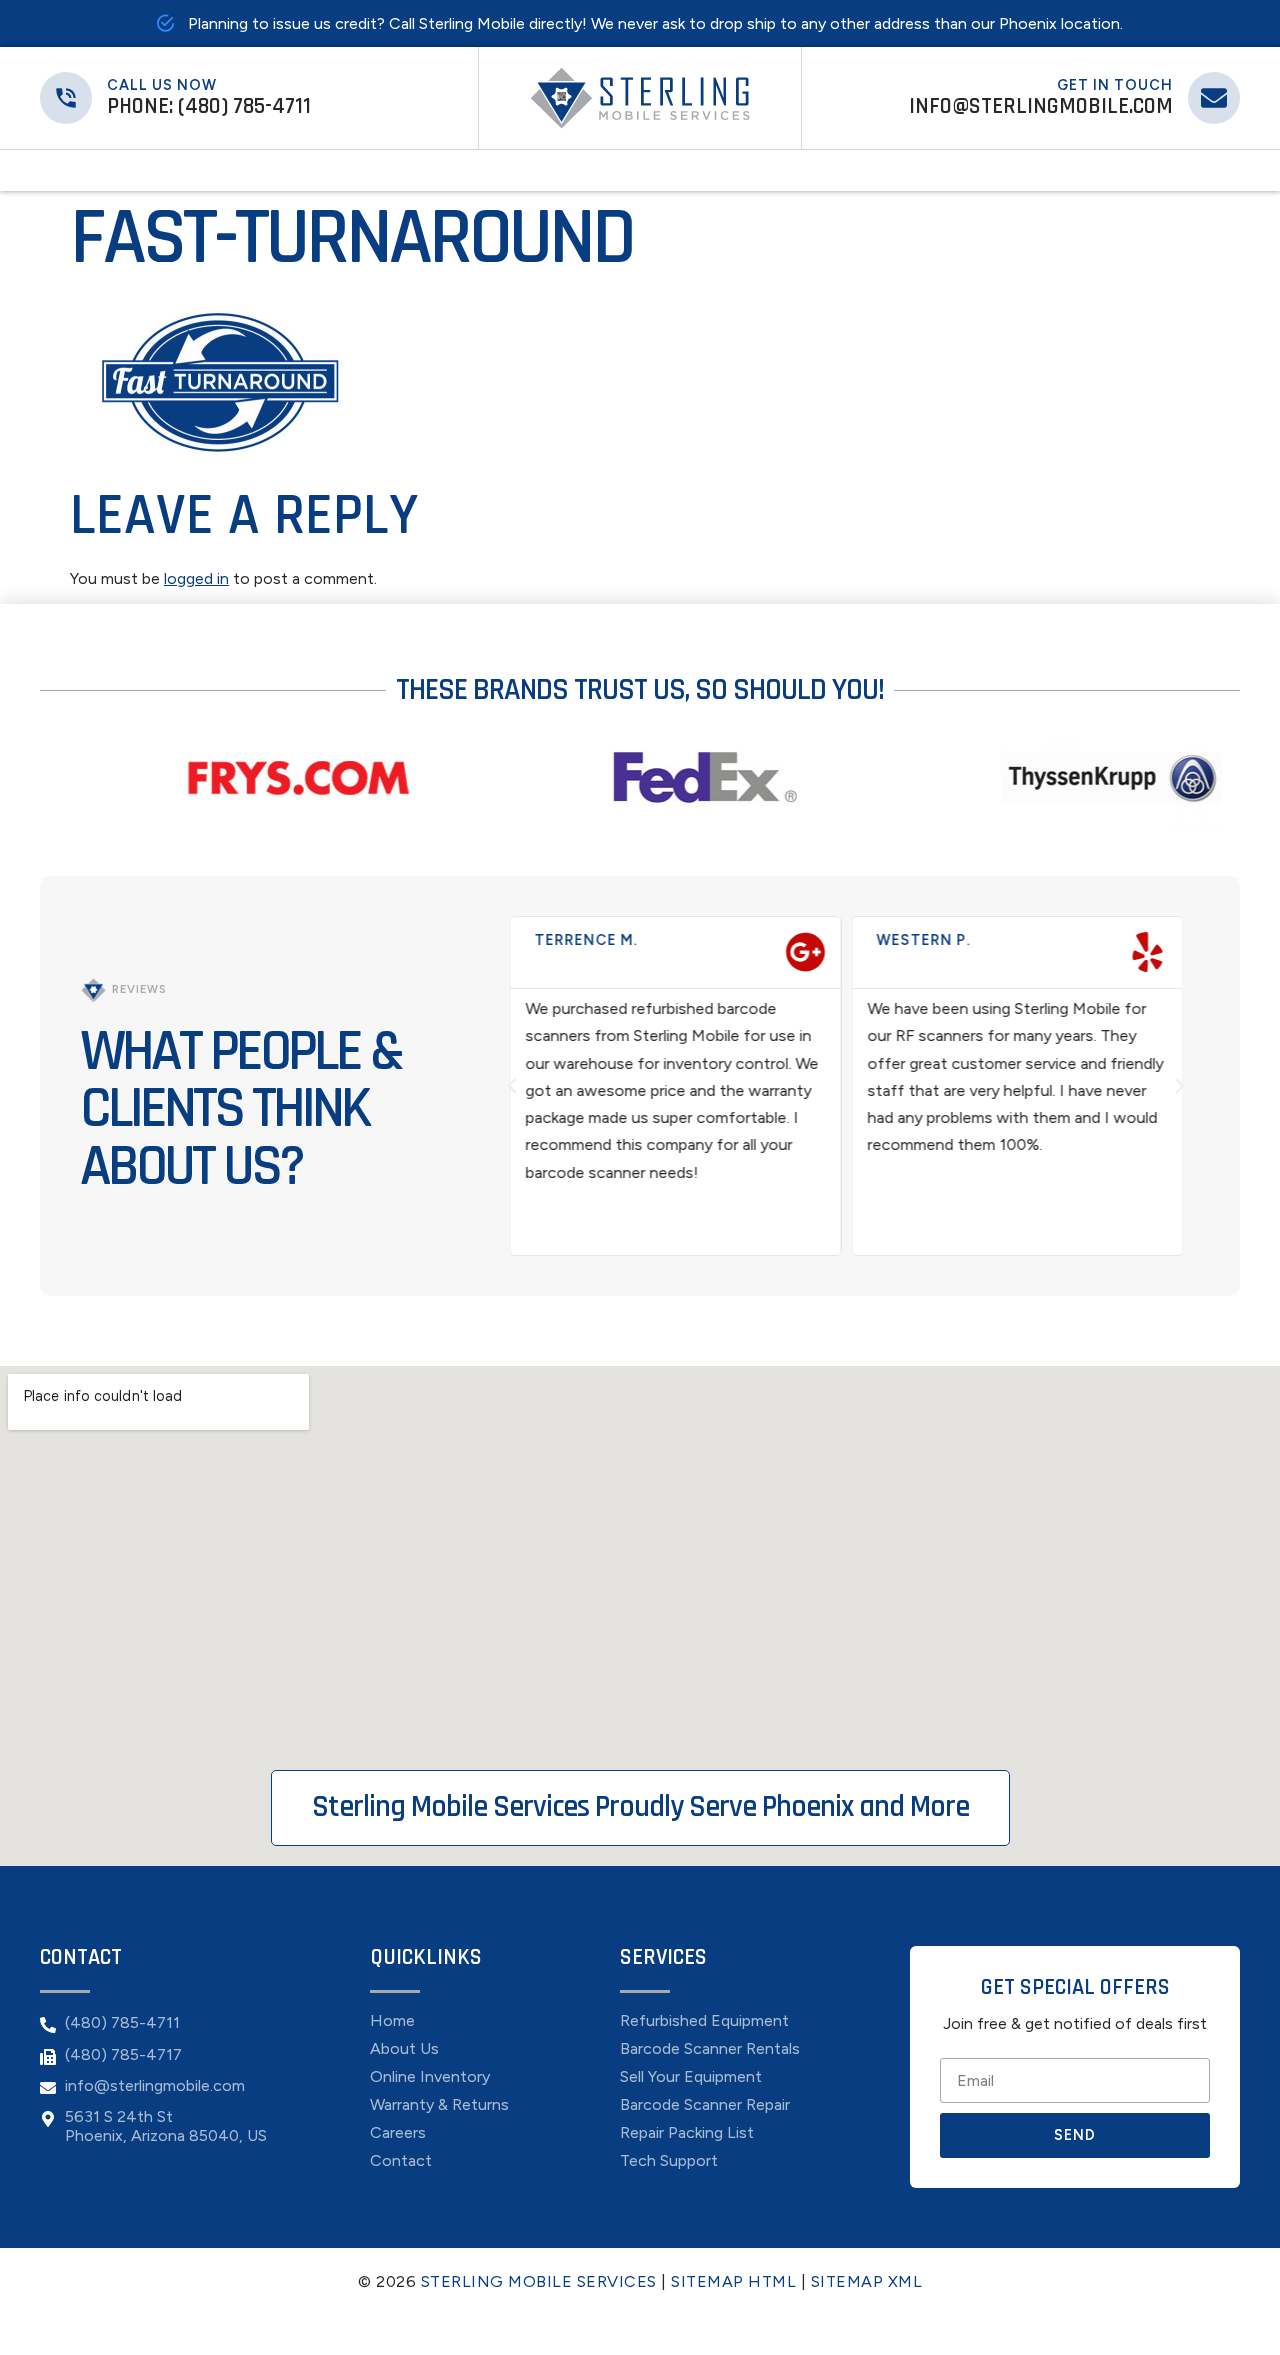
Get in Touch (1115, 85)
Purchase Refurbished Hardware (564, 169)
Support (736, 169)
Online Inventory (430, 2077)
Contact (806, 169)
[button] (512, 1086)
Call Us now (162, 85)
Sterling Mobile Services (539, 2281)
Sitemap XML (867, 2281)
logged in (196, 578)
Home (472, 169)
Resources (770, 169)
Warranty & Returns (439, 2105)
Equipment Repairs (616, 169)
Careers (398, 2133)
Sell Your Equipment (695, 169)
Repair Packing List (687, 2133)
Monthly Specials (511, 169)
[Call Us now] (66, 98)
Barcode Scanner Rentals (710, 2049)
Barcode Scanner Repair (705, 2105)
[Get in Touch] (1214, 98)
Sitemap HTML (733, 2281)
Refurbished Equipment (704, 2021)
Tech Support (669, 2161)
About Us (404, 2049)
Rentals (655, 169)
